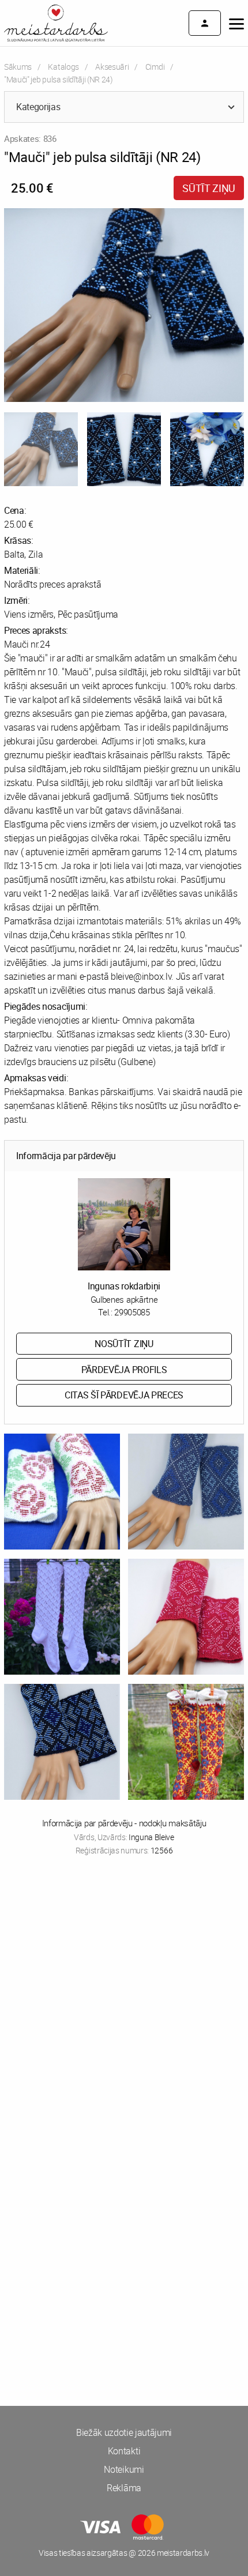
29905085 (132, 1312)
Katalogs (63, 67)
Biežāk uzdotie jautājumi (124, 2432)
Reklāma (124, 2488)
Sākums (18, 67)
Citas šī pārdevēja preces (124, 1395)
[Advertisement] (124, 2005)
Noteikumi (124, 2469)
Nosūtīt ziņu (124, 1344)
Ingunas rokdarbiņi (124, 1286)
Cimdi (155, 67)
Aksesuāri (112, 67)
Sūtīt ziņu (209, 188)
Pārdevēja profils (124, 1370)
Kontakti (124, 2451)
